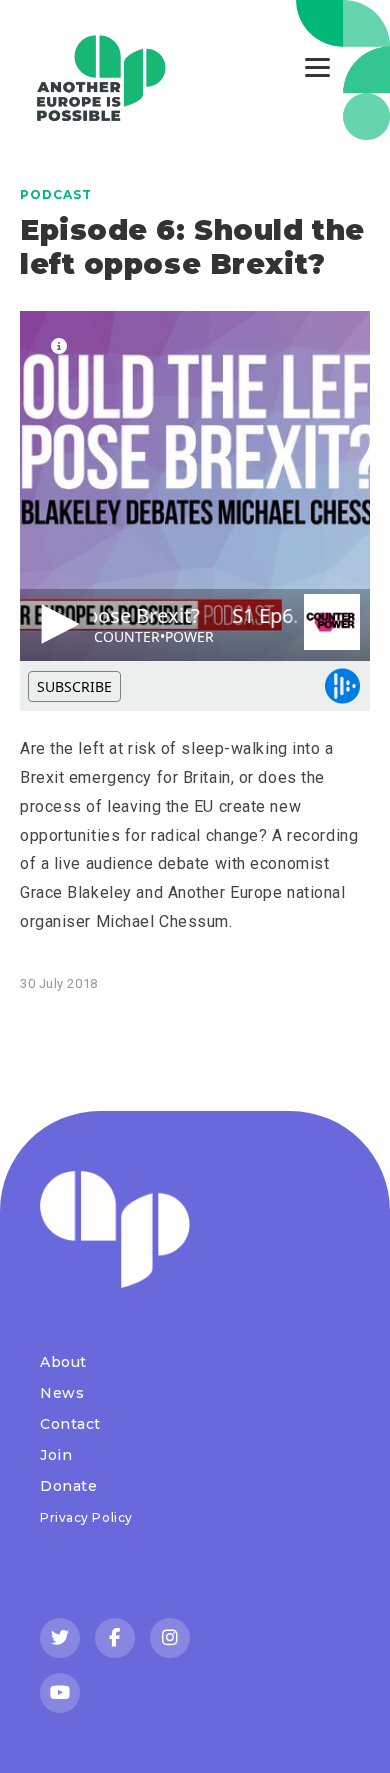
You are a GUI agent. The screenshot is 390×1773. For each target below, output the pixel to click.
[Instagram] (170, 1638)
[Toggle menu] (317, 67)
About (63, 1362)
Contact (70, 1424)
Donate (68, 1486)
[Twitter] (60, 1638)
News (62, 1393)
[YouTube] (60, 1693)
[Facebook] (115, 1638)
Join (56, 1455)
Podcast (56, 194)
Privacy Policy (86, 1517)
